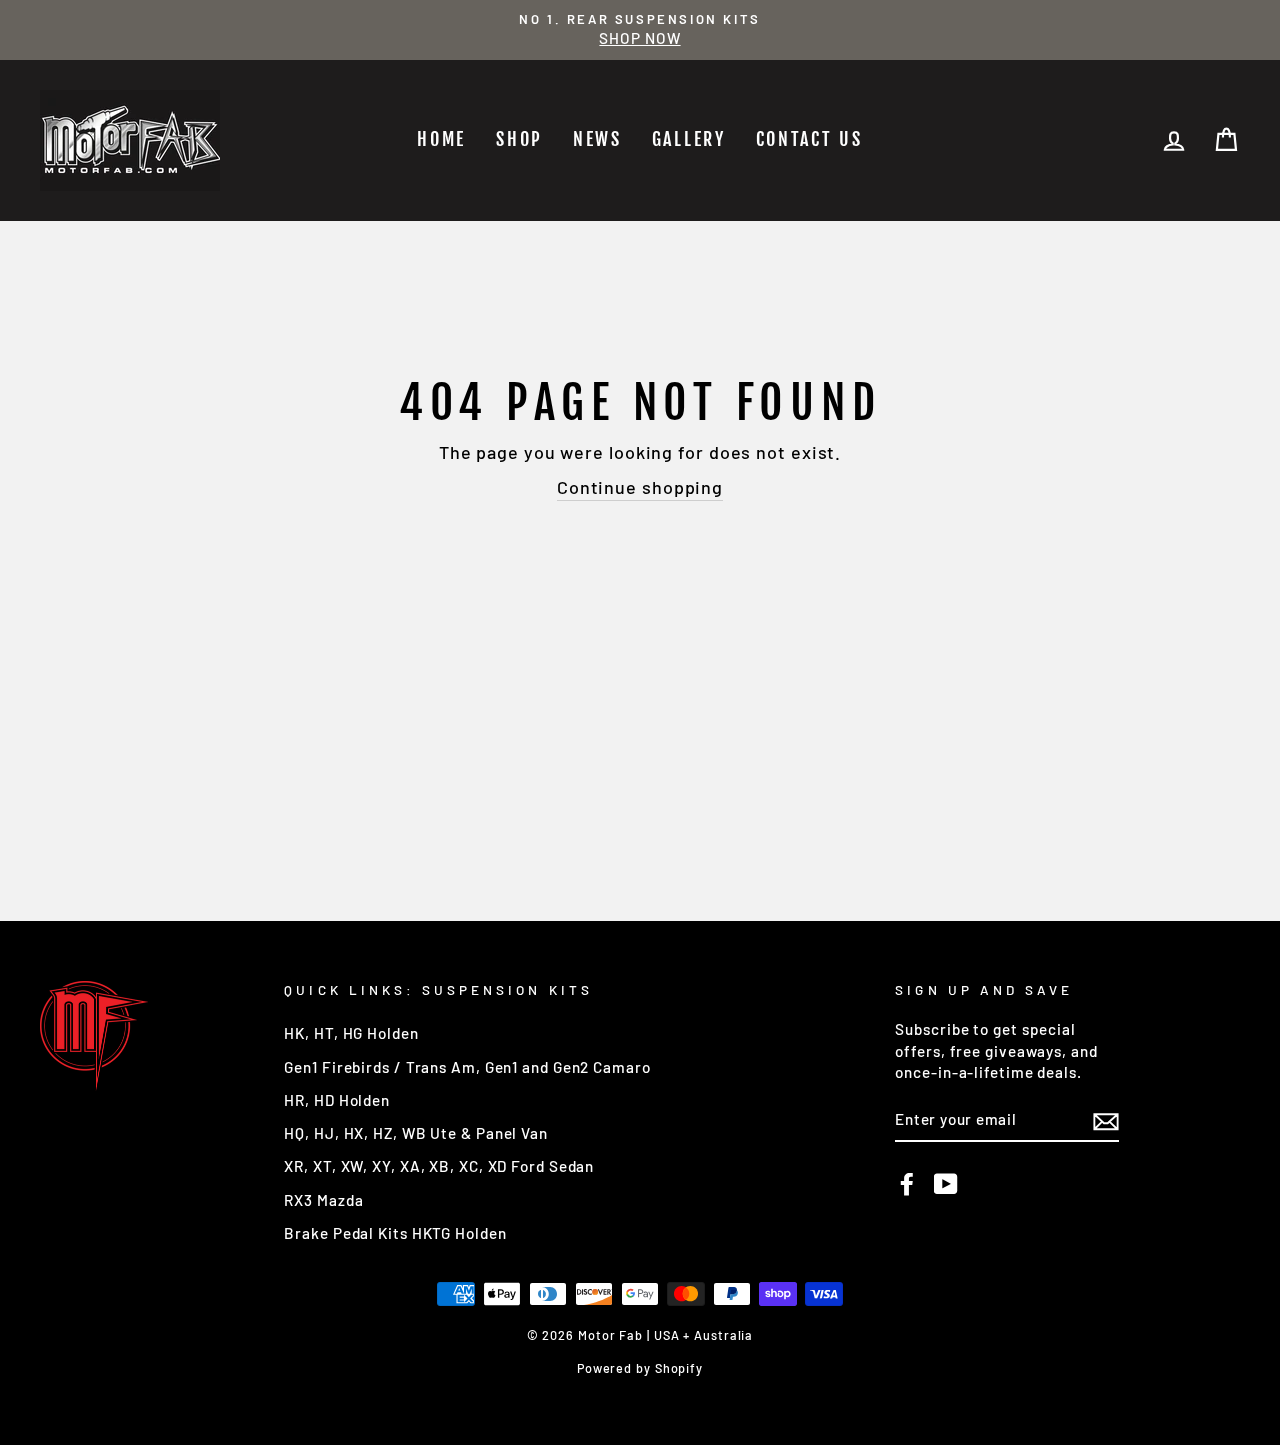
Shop (519, 139)
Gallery (689, 139)
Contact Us (809, 139)
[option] (640, 30)
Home (441, 139)
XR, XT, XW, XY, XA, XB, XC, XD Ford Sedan (439, 1166)
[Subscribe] (1106, 1120)
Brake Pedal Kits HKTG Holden (395, 1233)
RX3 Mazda (323, 1200)
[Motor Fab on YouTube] (946, 1184)
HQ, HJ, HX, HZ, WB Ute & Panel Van (416, 1133)
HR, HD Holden (337, 1100)
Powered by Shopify (640, 1368)
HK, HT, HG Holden (351, 1033)
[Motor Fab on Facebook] (907, 1184)
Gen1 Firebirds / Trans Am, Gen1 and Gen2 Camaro (467, 1067)
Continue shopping (640, 487)
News (597, 139)
